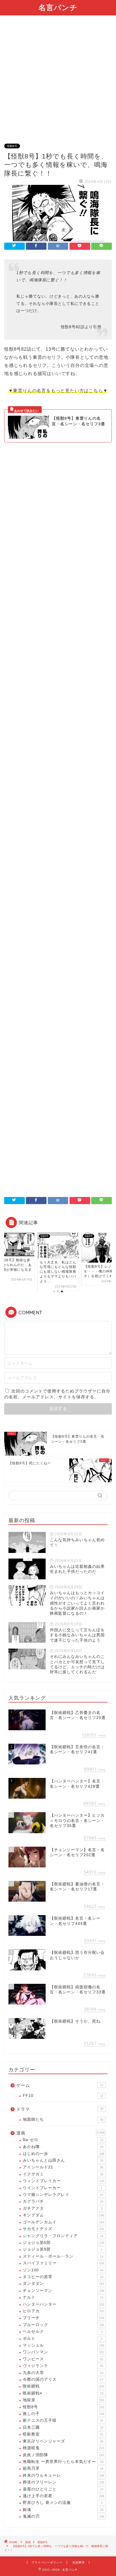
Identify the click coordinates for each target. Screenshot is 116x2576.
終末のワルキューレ (63, 2475)
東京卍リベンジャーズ (63, 2441)
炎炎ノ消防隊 (63, 2455)
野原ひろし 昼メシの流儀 (63, 2503)
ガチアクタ (63, 2208)
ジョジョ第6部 (63, 2243)
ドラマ (60, 2109)
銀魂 (63, 2510)
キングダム (63, 2215)
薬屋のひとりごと (63, 2489)
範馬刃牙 (63, 2468)
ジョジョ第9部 (63, 2249)
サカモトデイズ (63, 2229)
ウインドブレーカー (63, 2188)
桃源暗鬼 (63, 2448)
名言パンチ (58, 7)
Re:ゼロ (63, 2140)
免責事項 (79, 2562)
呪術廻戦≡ (63, 2393)
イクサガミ (63, 2174)
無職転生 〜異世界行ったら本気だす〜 (63, 2462)
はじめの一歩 (63, 2154)
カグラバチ (63, 2201)
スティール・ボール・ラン (63, 2256)
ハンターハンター (63, 2304)
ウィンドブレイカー (63, 2181)
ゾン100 (63, 2270)
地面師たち (63, 2119)
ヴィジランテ (63, 2366)
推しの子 (63, 2414)
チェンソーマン (63, 2291)
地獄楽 (63, 2400)
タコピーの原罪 (63, 2277)
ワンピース (63, 2359)
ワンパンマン (63, 2352)
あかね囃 (63, 2147)
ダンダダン (63, 2284)
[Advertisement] (58, 83)
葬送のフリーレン (63, 2482)
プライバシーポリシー (47, 2562)
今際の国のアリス (63, 2379)
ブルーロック (63, 2325)
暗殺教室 (63, 2434)
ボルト (63, 2339)
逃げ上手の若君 (63, 2496)
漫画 (61, 2133)
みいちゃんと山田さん (63, 2160)
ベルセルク (63, 2332)
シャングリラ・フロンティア (63, 2236)
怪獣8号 (12, 146)
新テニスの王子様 (63, 2420)
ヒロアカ (63, 2311)
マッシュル (63, 2345)
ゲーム (60, 2085)
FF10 (63, 2096)
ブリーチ (63, 2318)
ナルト (63, 2297)
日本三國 (63, 2427)
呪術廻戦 (63, 2386)
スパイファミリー (63, 2263)
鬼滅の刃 (63, 2516)
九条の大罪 (63, 2373)
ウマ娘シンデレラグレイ (63, 2195)
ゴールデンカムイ (63, 2222)
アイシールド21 (63, 2167)
